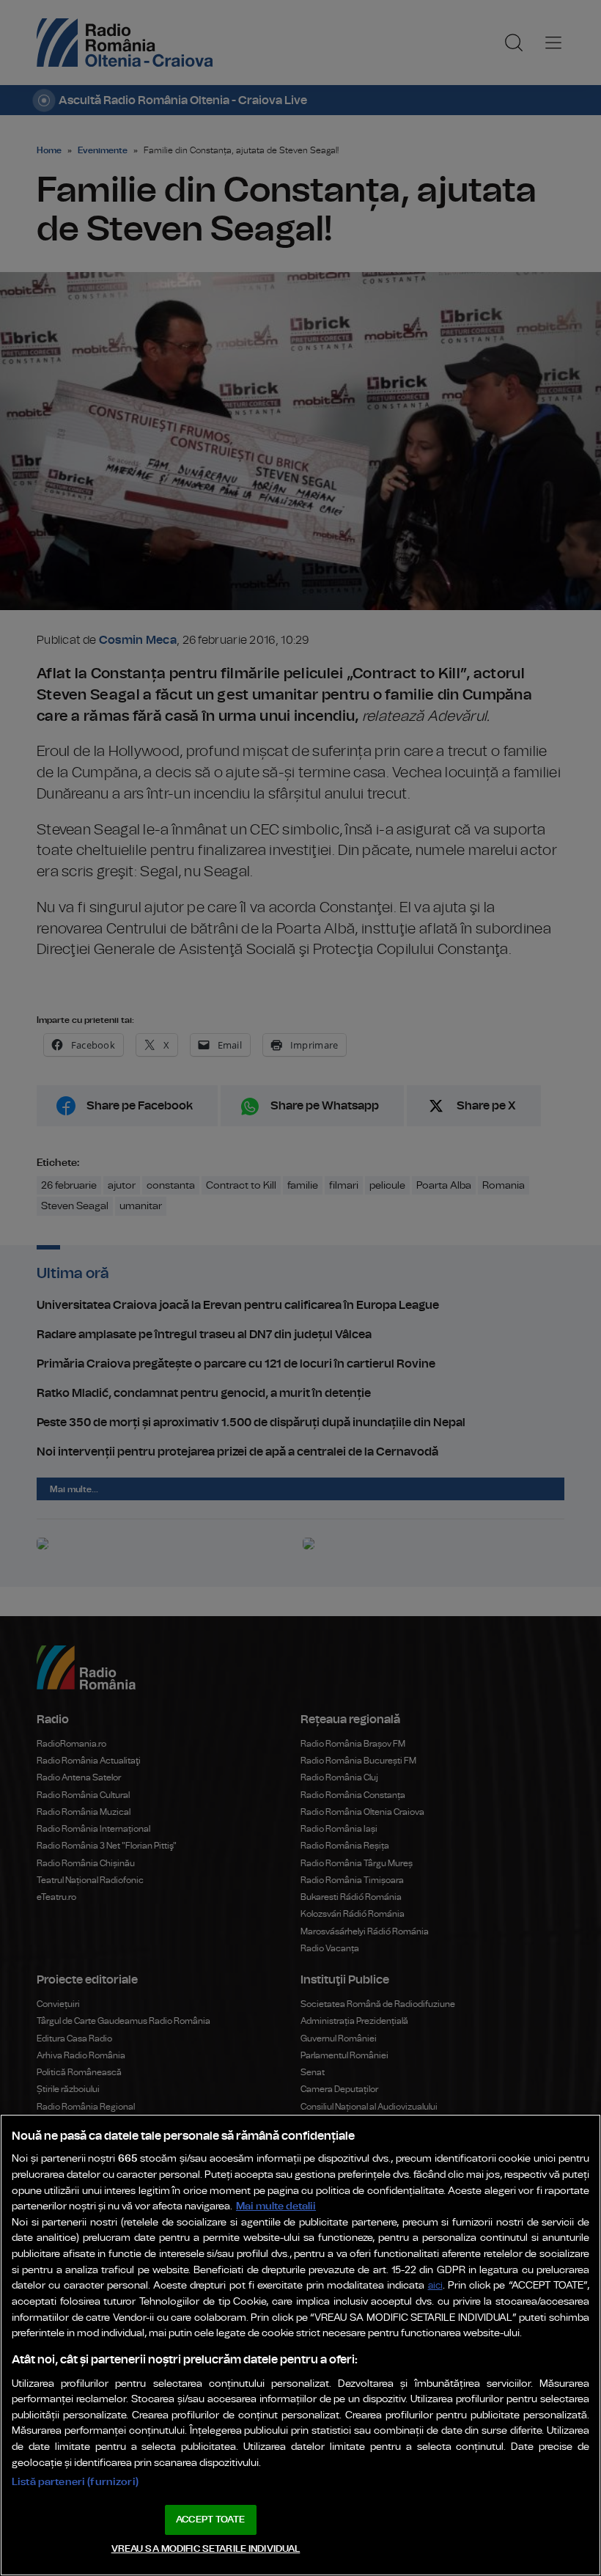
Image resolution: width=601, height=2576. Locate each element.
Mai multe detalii (276, 2206)
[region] (300, 2345)
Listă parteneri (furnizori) (75, 2482)
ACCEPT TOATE (210, 2520)
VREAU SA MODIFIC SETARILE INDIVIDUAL (206, 2549)
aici (435, 2286)
